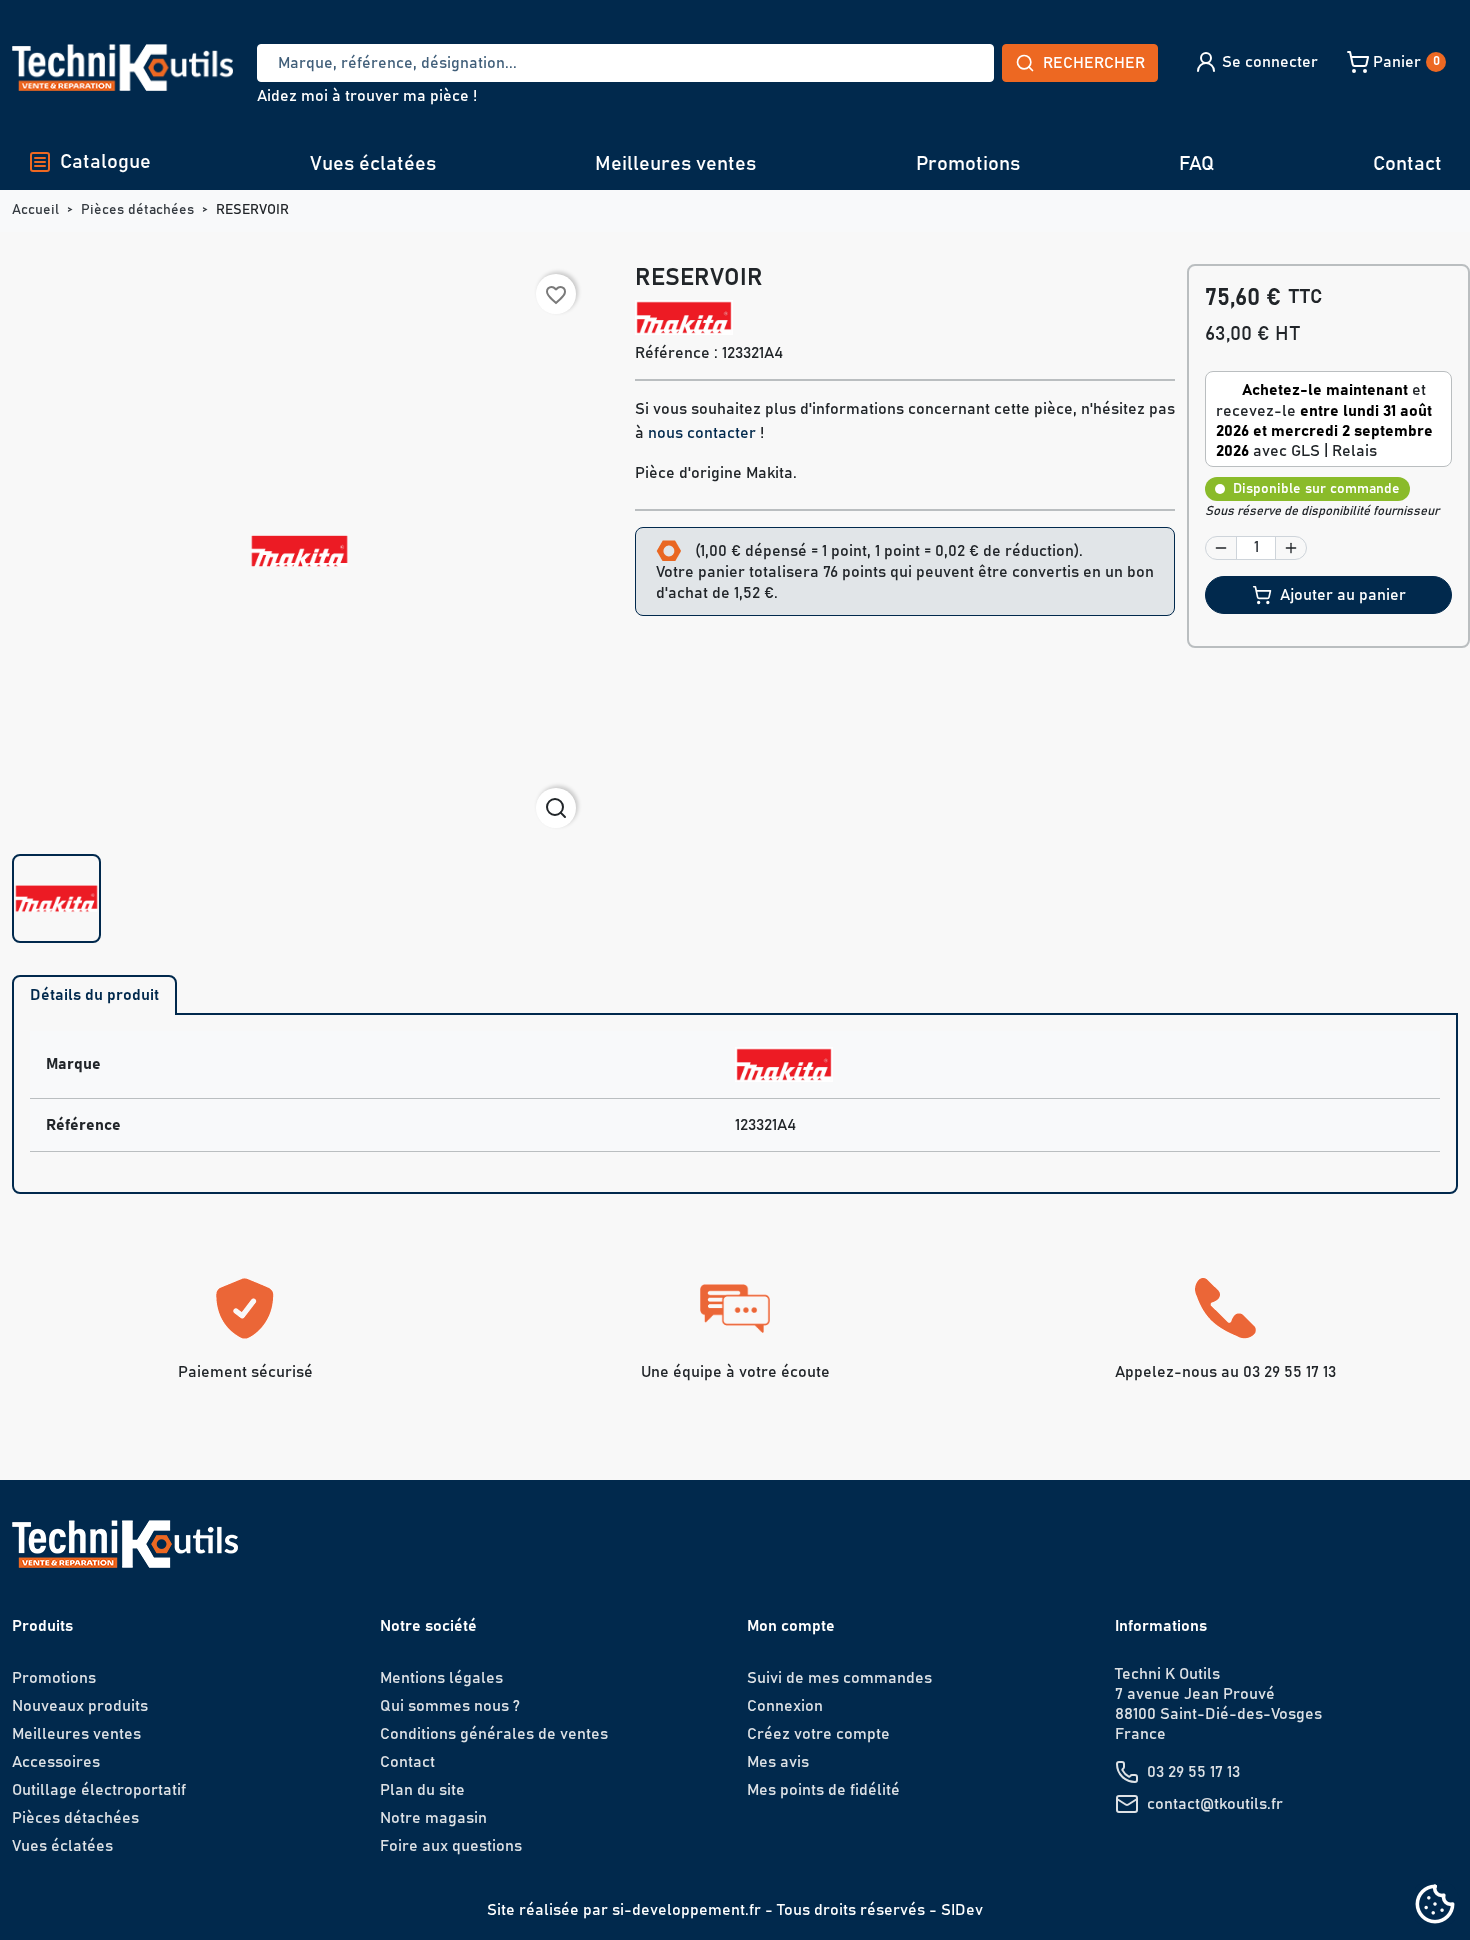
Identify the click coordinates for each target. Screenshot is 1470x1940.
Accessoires (56, 1762)
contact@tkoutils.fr (1215, 1804)
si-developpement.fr (686, 1910)
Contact (1407, 164)
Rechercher (1094, 63)
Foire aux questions (451, 1846)
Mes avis (778, 1762)
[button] (1255, 62)
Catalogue (105, 162)
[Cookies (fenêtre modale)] (1435, 1905)
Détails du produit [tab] (94, 995)
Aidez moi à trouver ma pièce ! (367, 96)
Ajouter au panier (1343, 595)
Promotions (968, 164)
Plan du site (422, 1790)
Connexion (785, 1706)
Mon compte (791, 1626)
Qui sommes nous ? (450, 1706)
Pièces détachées (75, 1818)
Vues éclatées (373, 164)
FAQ (1196, 164)
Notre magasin (433, 1818)
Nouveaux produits (80, 1706)
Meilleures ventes (675, 164)
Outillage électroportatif (99, 1790)
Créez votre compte (818, 1734)
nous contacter (702, 433)
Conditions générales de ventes (494, 1734)
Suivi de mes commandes (839, 1678)
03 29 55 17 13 (1193, 1772)
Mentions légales (441, 1678)
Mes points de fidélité (823, 1790)
